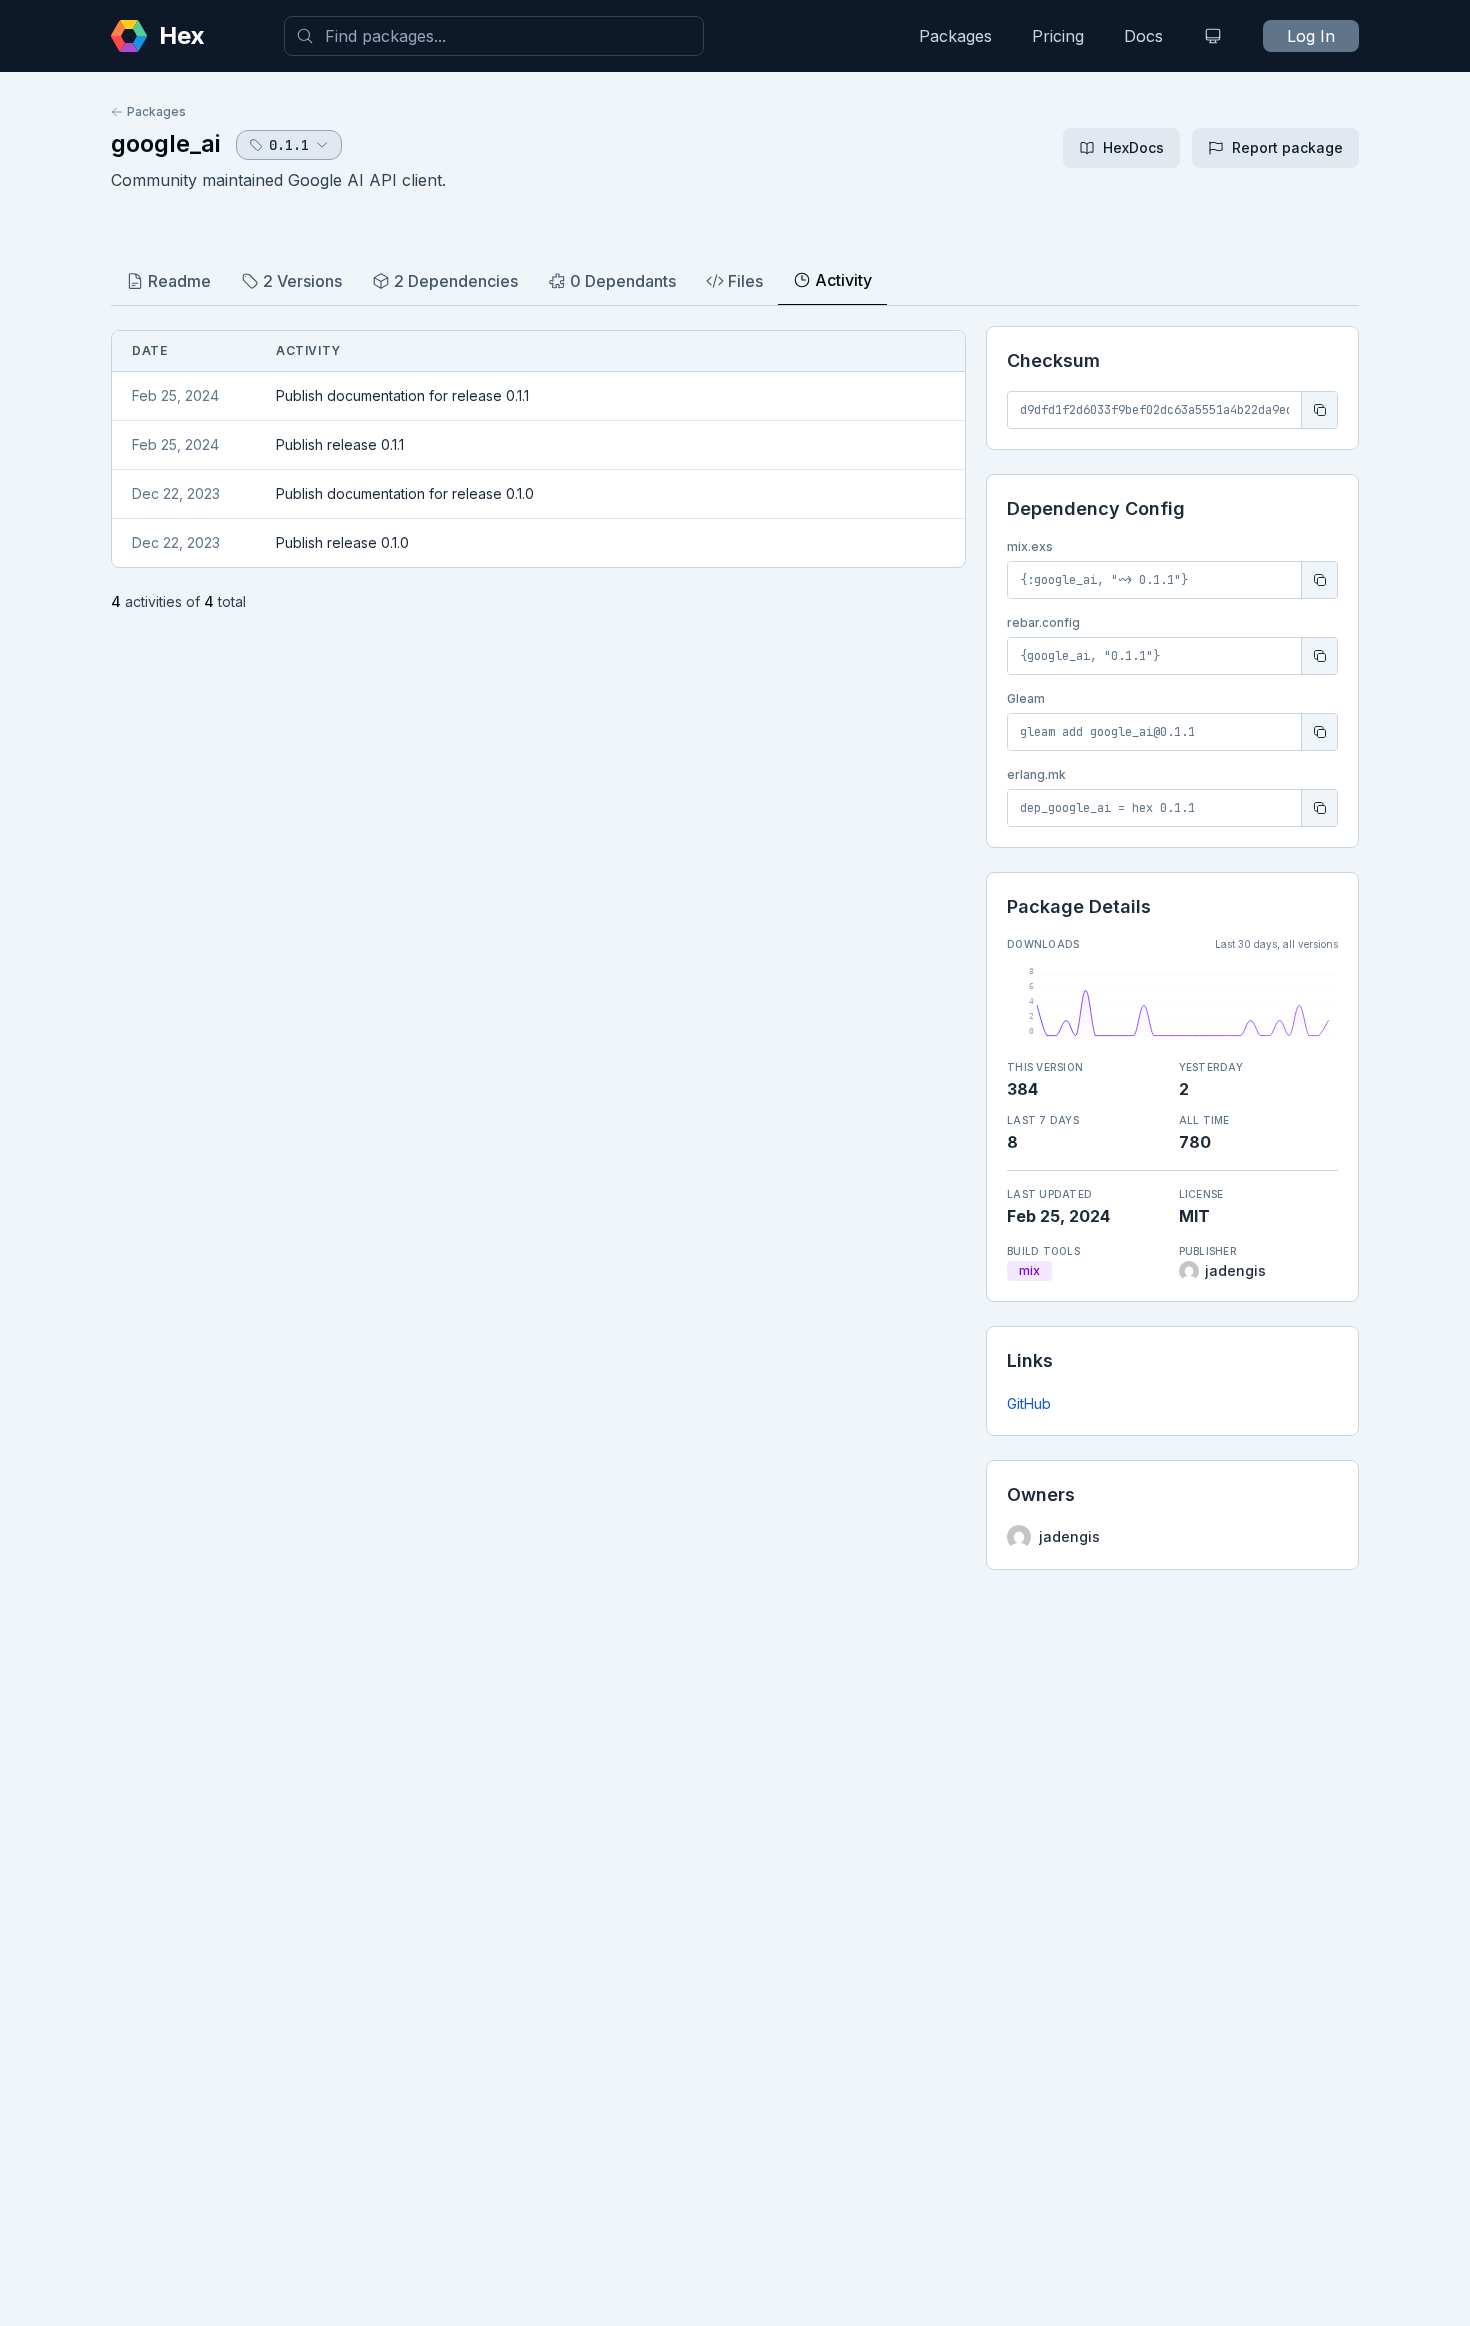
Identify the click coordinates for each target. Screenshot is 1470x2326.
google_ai (165, 143)
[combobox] (494, 36)
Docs (1143, 36)
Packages (955, 36)
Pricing (1058, 36)
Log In (1311, 36)
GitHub (1029, 1403)
